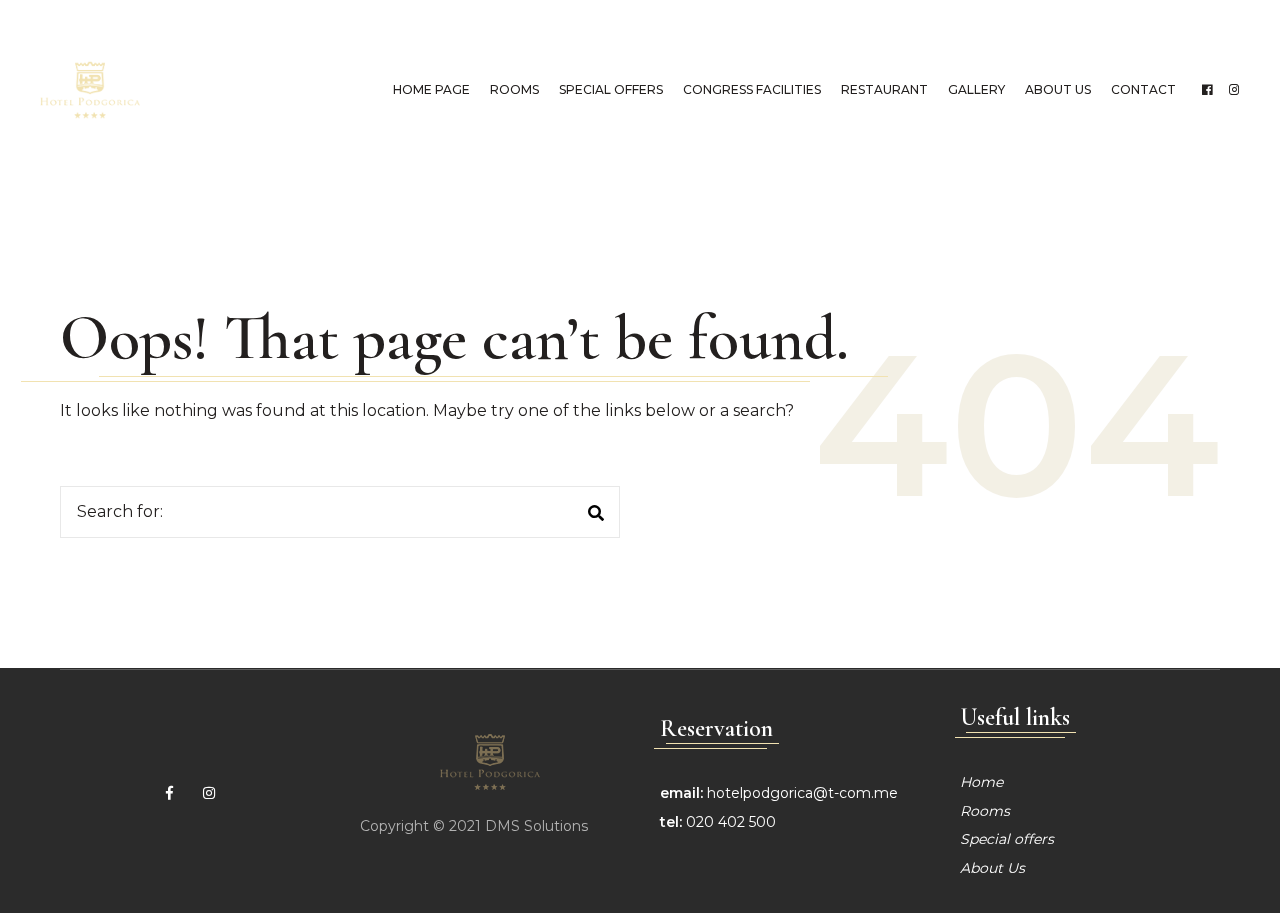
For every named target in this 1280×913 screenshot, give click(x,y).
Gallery (976, 89)
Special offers (611, 89)
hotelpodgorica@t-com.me (802, 793)
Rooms (514, 89)
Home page (431, 89)
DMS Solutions (536, 826)
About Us (1058, 89)
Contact (1143, 89)
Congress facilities (752, 89)
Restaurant (884, 89)
